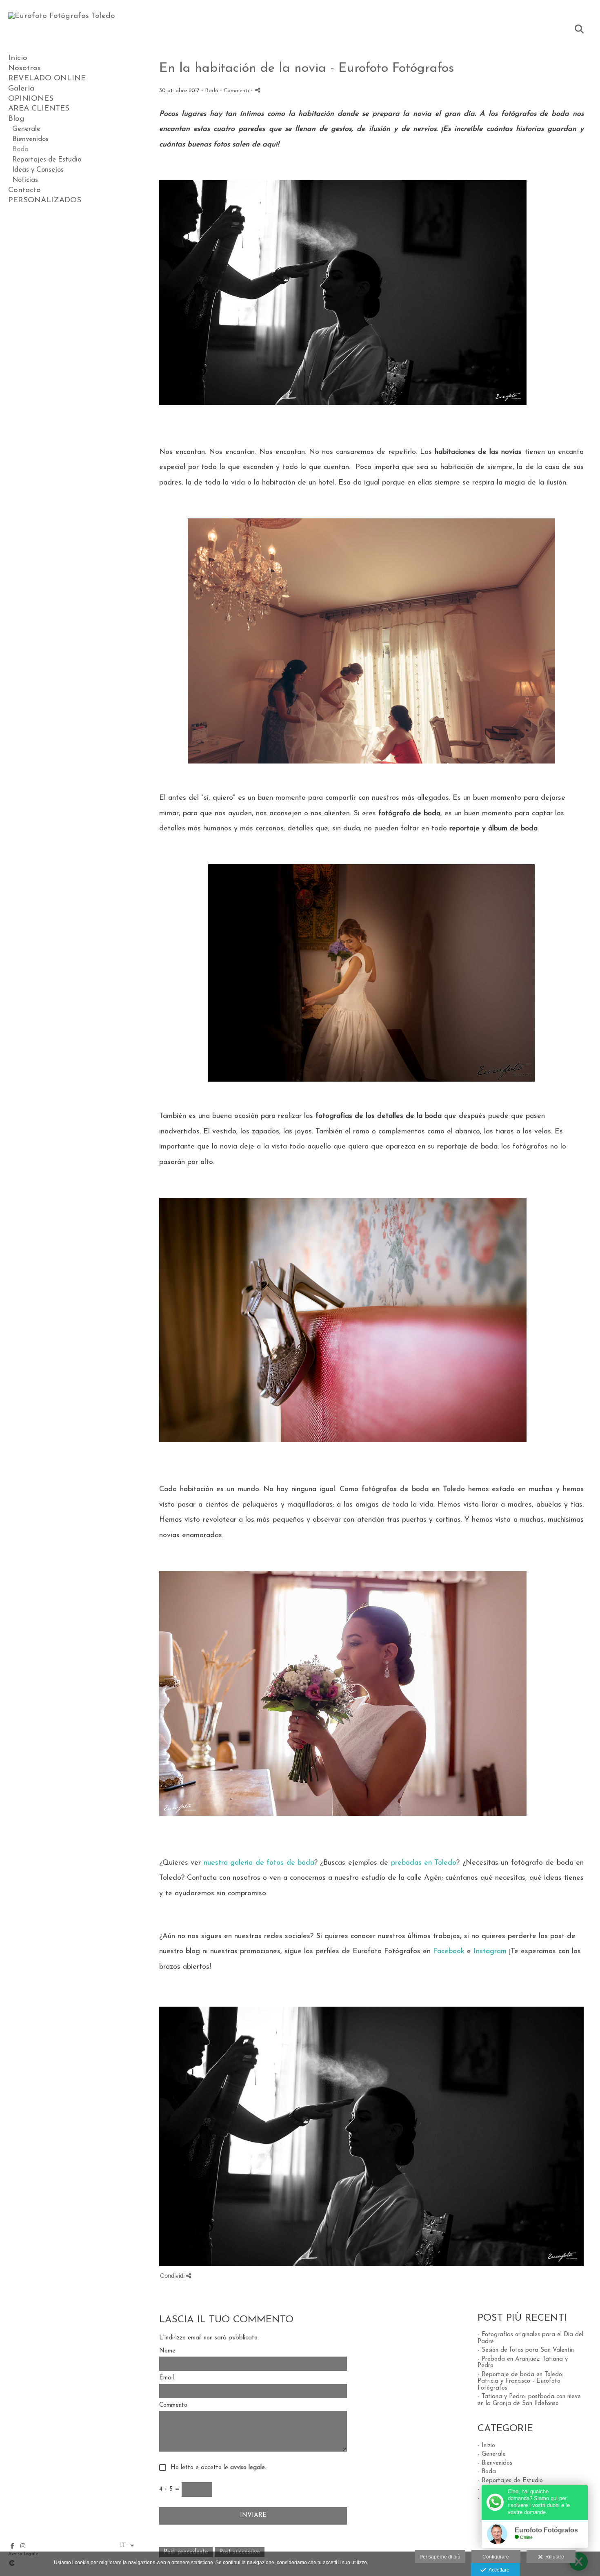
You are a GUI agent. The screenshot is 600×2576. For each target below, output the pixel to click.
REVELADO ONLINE (47, 79)
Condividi (173, 2276)
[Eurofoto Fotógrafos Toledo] (62, 16)
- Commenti (235, 91)
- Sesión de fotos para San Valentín (526, 2350)
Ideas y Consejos (38, 170)
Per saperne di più (440, 2557)
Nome (167, 2351)
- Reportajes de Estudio (510, 2481)
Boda (20, 149)
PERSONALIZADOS (45, 200)
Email (167, 2378)
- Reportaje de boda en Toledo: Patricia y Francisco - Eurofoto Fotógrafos (520, 2381)
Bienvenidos (30, 139)
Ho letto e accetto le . (216, 2468)
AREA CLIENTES (39, 109)
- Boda (487, 2472)
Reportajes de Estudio (47, 160)
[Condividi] (258, 90)
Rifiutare (553, 2557)
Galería (21, 89)
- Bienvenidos (495, 2463)
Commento (173, 2405)
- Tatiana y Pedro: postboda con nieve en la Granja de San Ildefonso (529, 2400)
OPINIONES (31, 99)
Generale (26, 129)
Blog (16, 119)
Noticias (25, 180)
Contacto (24, 190)
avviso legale (248, 2468)
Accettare (498, 2570)
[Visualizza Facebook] (12, 2546)
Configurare (496, 2557)
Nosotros (24, 68)
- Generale (492, 2454)
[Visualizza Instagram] (23, 2546)
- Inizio (486, 2446)
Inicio (18, 58)
